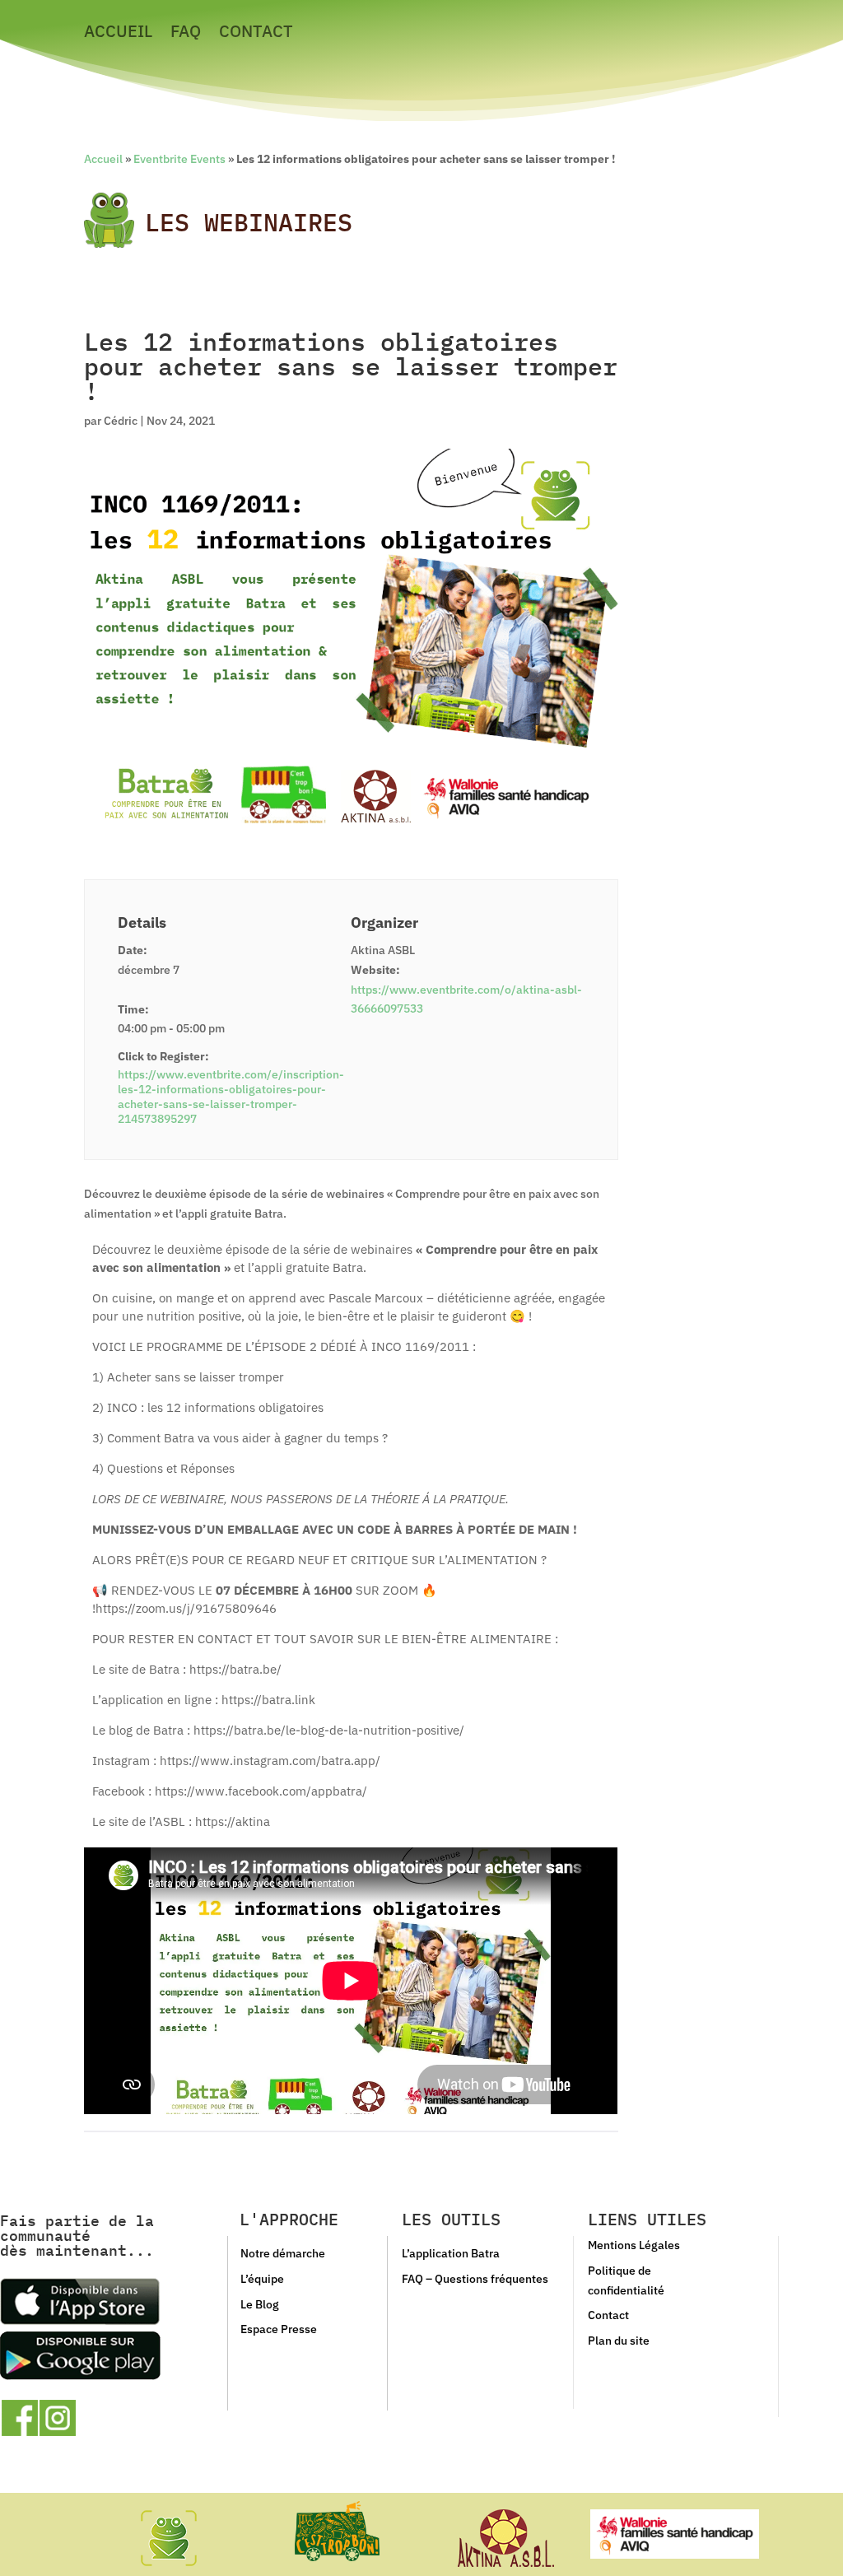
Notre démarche (283, 2253)
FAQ (186, 34)
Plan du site (619, 2341)
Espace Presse (279, 2329)
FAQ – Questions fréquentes (475, 2279)
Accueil (118, 34)
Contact (256, 34)
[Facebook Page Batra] (20, 2418)
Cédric (121, 421)
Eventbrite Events (179, 159)
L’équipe (262, 2279)
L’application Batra (451, 2253)
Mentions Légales (634, 2245)
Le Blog (260, 2304)
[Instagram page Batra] (58, 2418)
